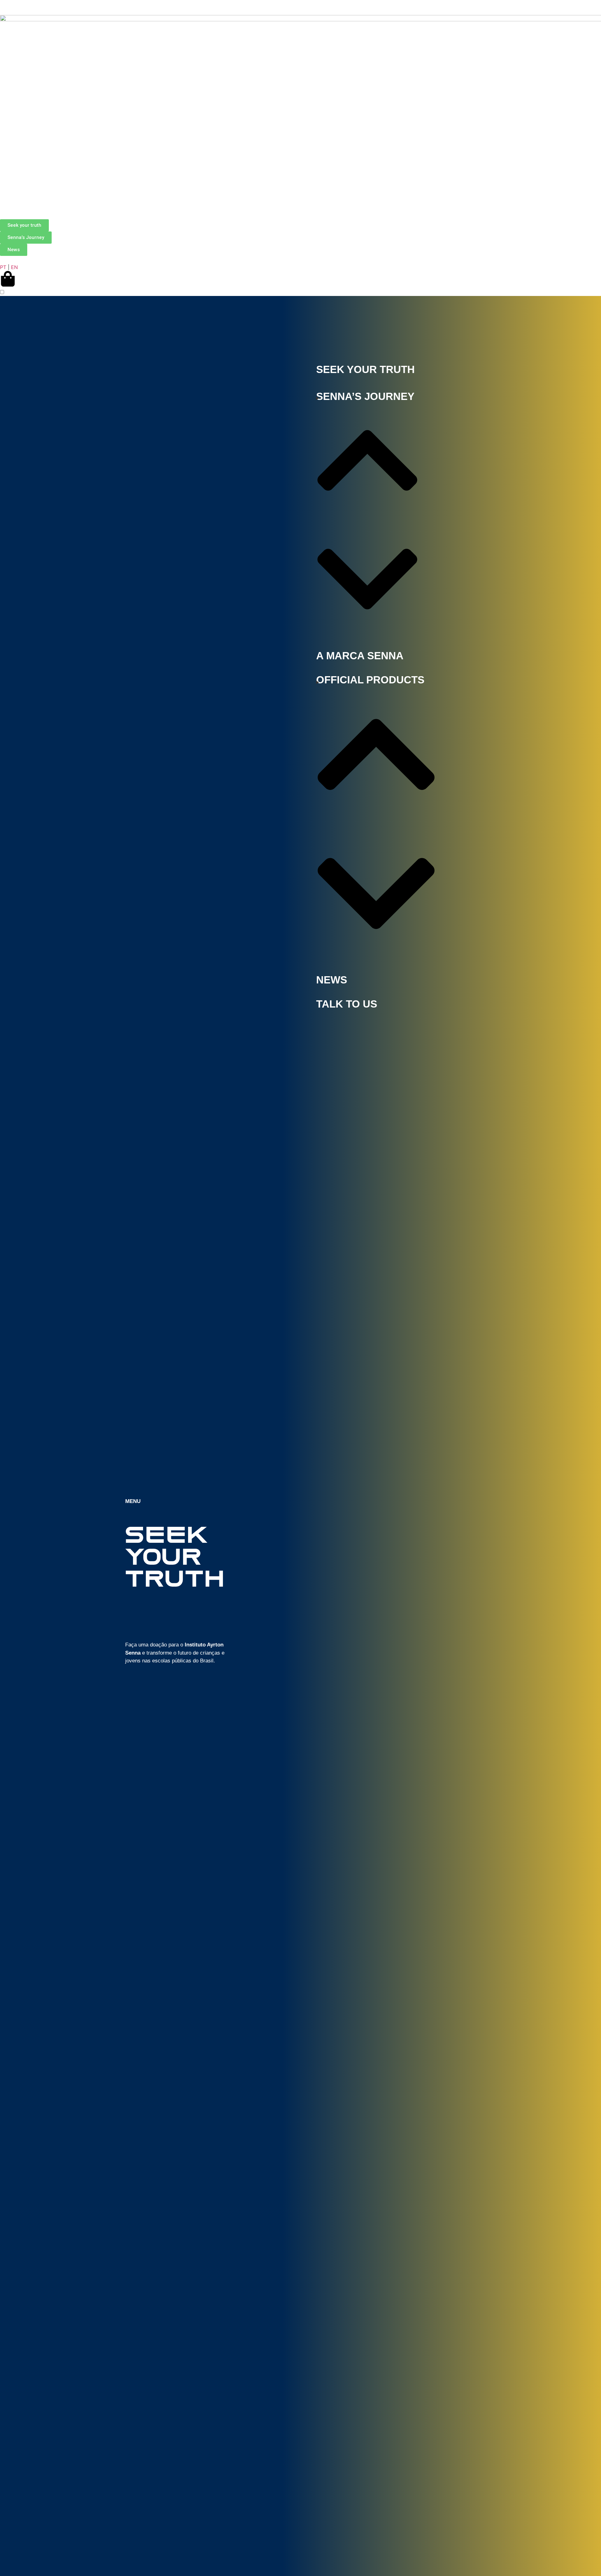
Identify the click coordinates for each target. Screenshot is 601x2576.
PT (3, 267)
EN (14, 267)
